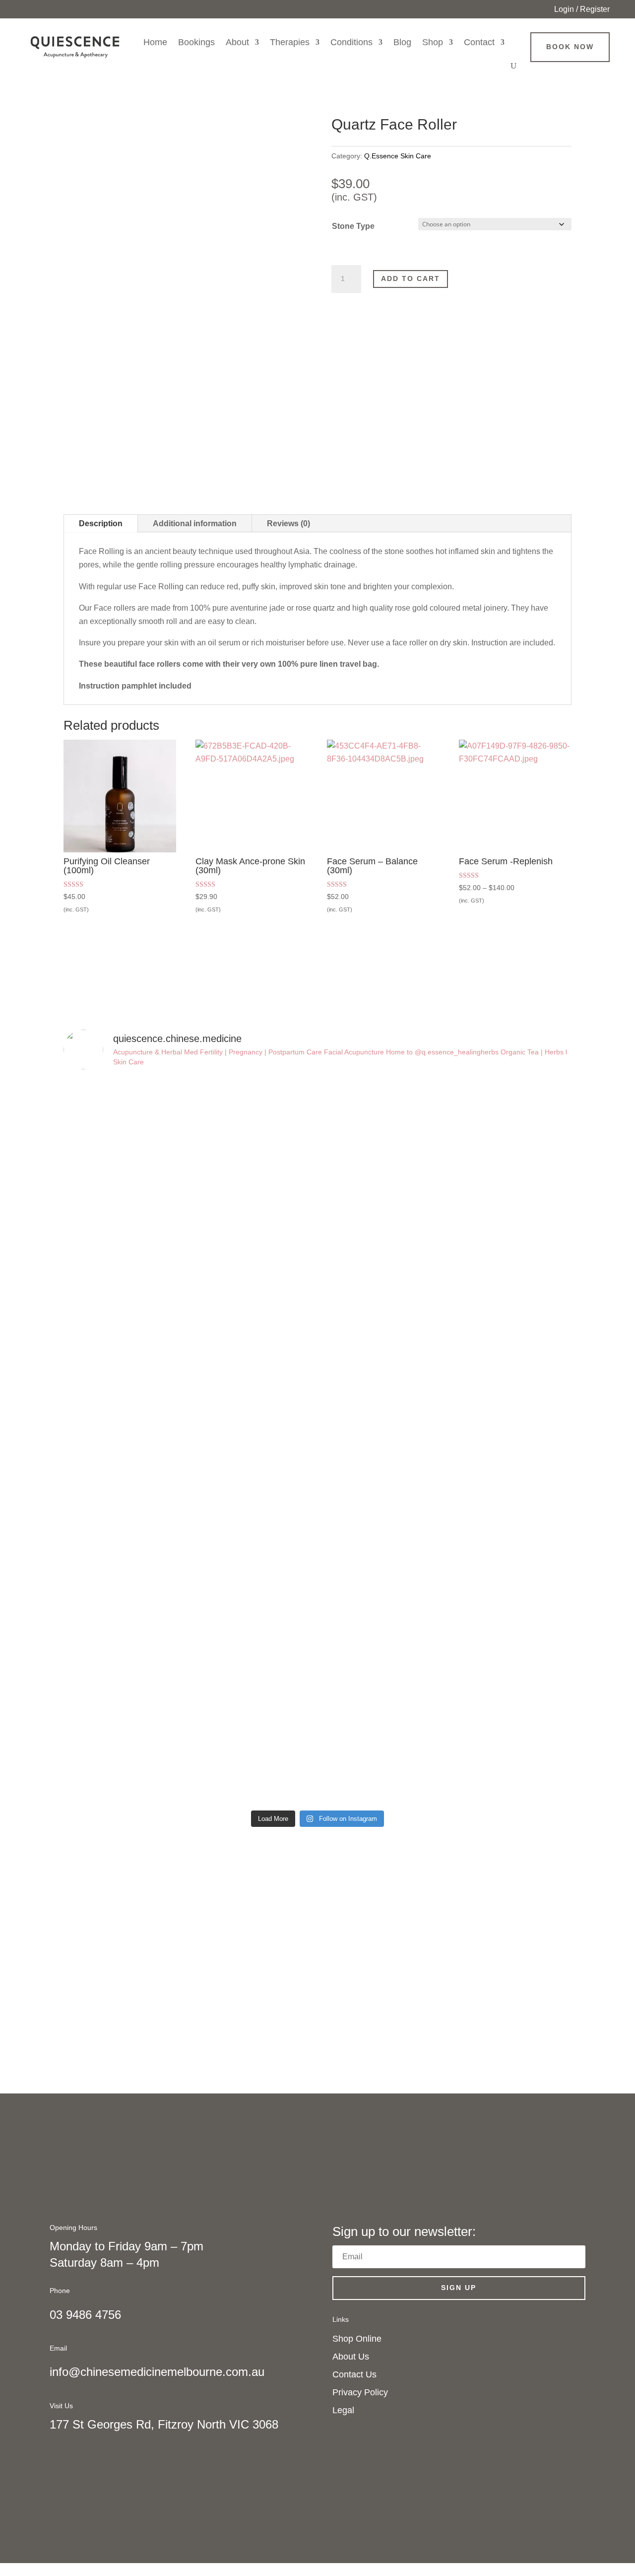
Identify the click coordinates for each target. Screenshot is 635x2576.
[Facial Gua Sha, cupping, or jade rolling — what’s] (125, 1189)
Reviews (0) (288, 523)
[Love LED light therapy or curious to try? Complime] (510, 1216)
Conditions (351, 42)
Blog (402, 42)
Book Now (570, 47)
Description (101, 523)
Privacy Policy (360, 2392)
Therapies (290, 42)
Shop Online (357, 2339)
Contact (479, 42)
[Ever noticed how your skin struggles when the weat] (125, 1390)
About (237, 42)
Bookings (196, 42)
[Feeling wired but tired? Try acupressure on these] (510, 1532)
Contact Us (354, 2374)
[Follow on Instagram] (571, 2402)
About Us (351, 2357)
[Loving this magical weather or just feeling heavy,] (382, 1579)
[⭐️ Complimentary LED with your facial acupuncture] (254, 1115)
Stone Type (353, 226)
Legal (343, 2410)
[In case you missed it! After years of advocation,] (382, 1210)
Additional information (195, 523)
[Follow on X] (571, 2382)
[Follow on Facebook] (571, 2363)
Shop (433, 42)
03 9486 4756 (85, 2315)
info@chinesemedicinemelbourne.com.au (157, 2372)
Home (155, 42)
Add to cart (411, 278)
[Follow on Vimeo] (571, 2422)
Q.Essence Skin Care (398, 156)
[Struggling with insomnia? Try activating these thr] (254, 1383)
